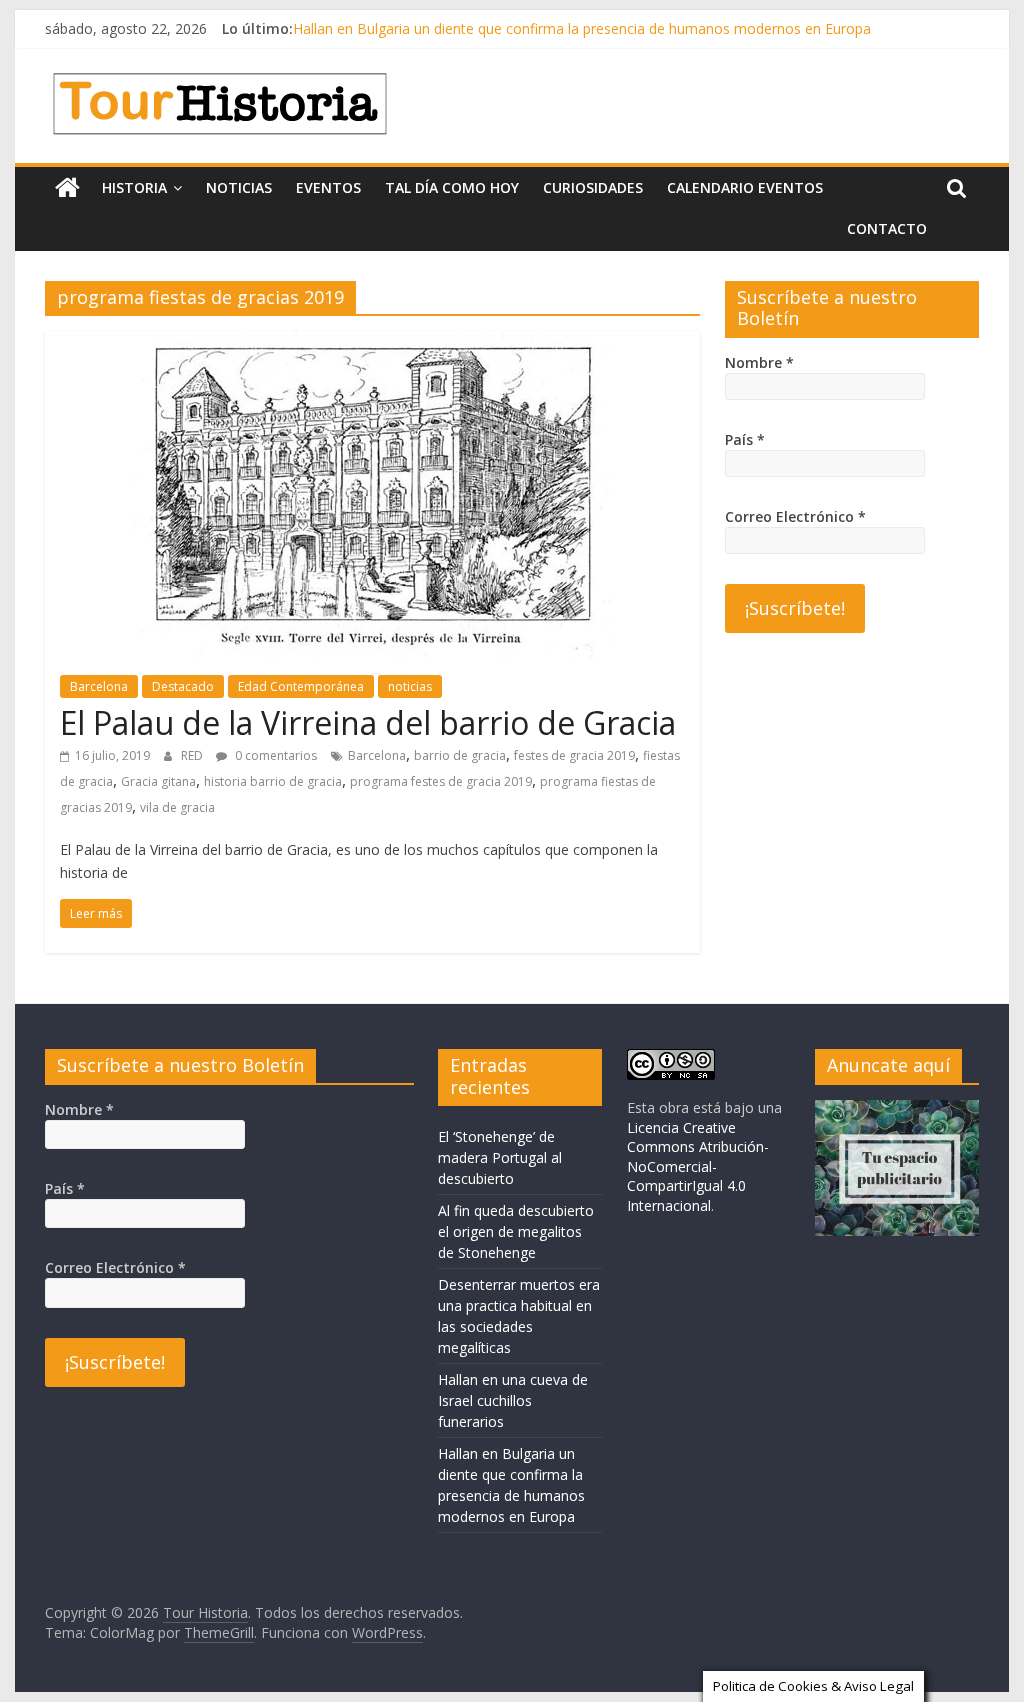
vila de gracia (177, 807)
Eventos (328, 187)
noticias (410, 686)
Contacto (887, 228)
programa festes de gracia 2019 (441, 781)
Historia (134, 187)
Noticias (239, 187)
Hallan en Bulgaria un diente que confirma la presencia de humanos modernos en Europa (582, 28)
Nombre (759, 362)
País (745, 439)
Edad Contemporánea (301, 686)
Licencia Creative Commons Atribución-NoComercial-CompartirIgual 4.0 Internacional (698, 1166)
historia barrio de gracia (273, 781)
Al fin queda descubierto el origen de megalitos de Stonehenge (516, 1231)
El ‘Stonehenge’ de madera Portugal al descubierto (500, 1157)
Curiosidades (593, 187)
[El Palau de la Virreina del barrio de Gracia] (373, 343)
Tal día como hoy (452, 187)
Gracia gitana (158, 781)
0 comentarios (274, 755)
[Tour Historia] (67, 188)
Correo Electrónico (795, 516)
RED (193, 755)
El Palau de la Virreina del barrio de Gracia (368, 722)
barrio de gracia (460, 755)
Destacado (183, 686)
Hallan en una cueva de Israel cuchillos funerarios (513, 1400)
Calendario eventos (745, 187)
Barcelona (99, 686)
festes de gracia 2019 (574, 755)
